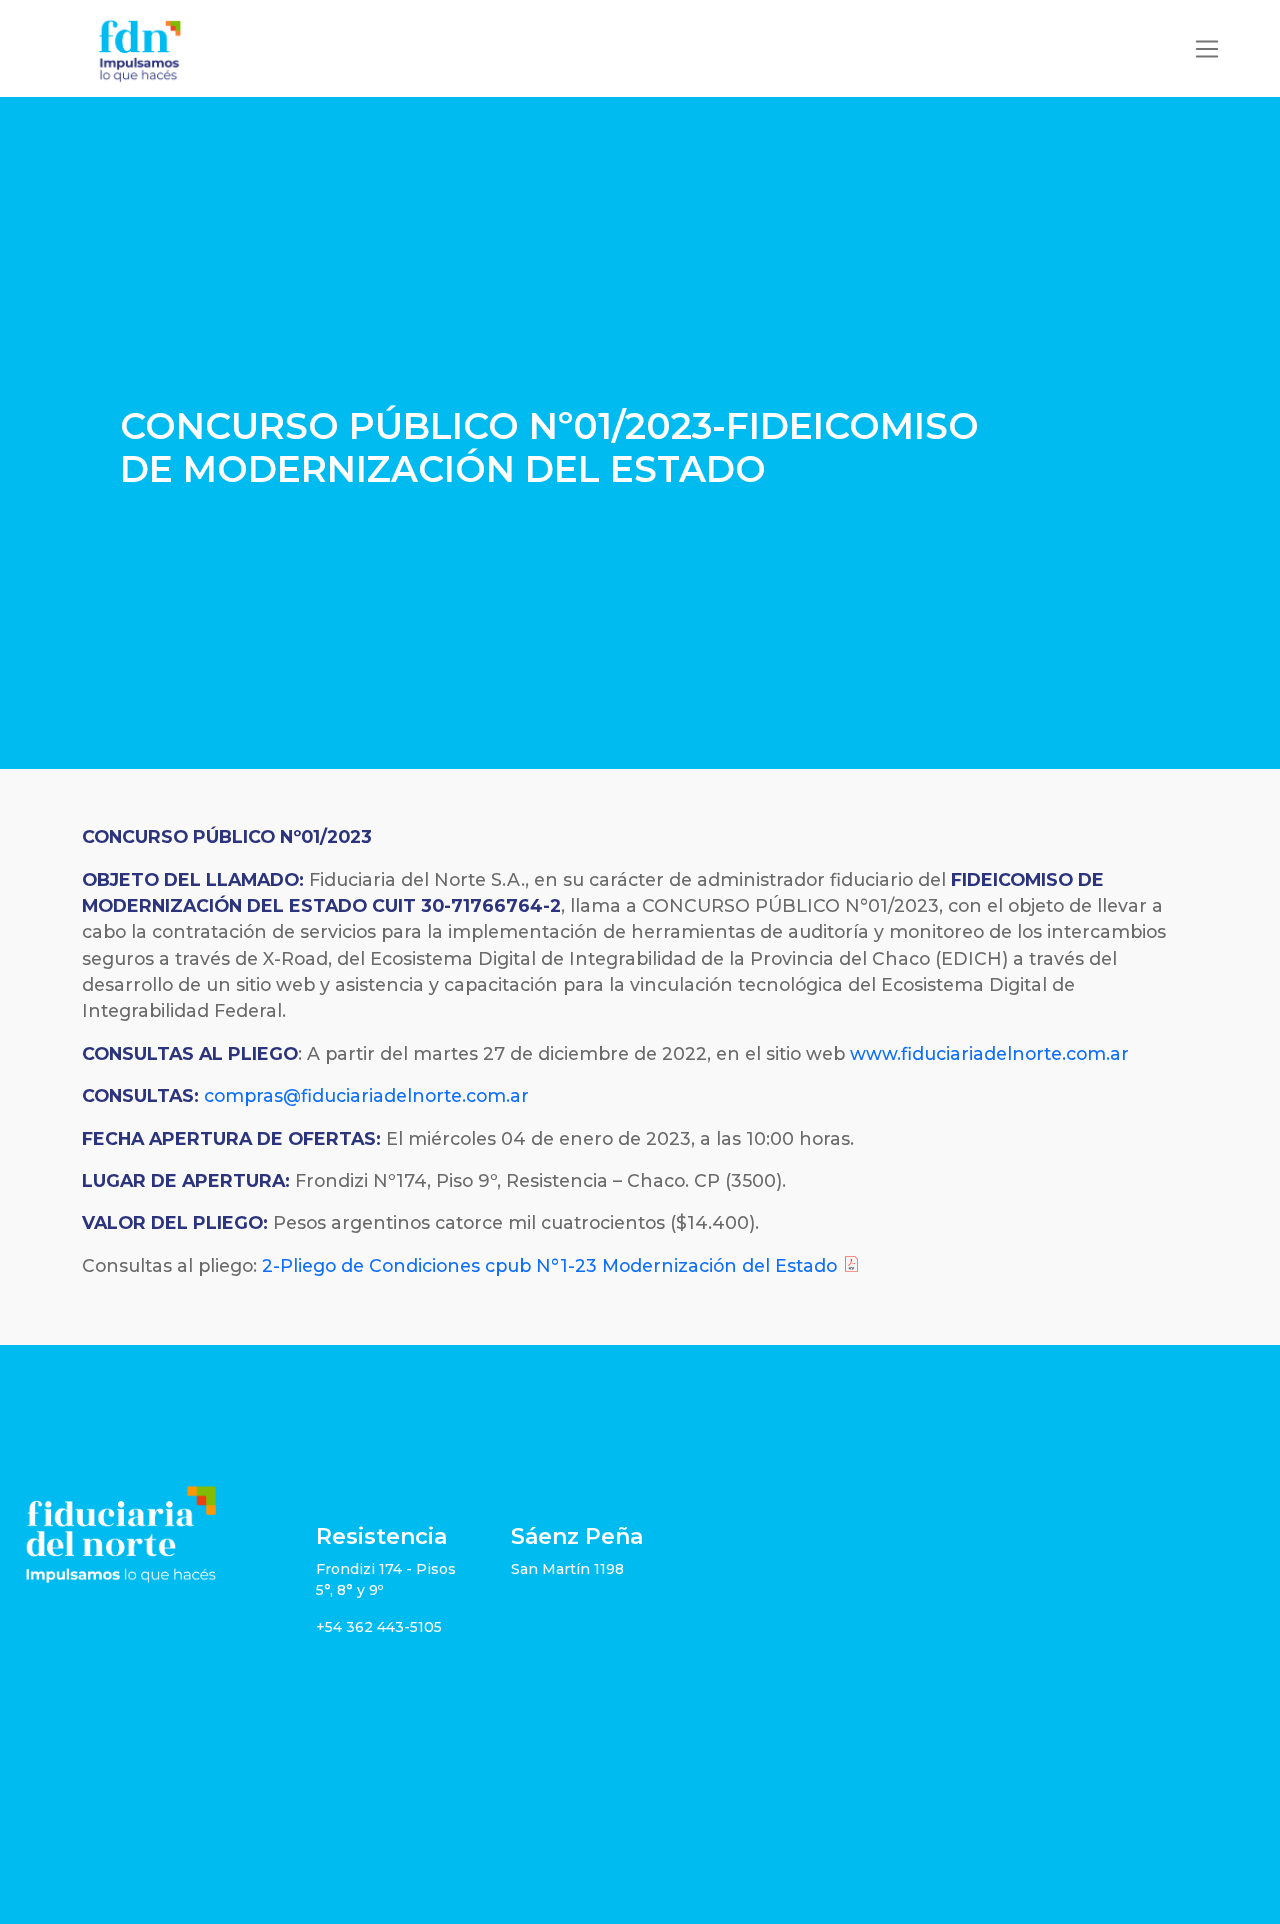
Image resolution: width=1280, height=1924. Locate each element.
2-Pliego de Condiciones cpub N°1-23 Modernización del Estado (549, 1265)
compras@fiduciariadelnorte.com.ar (366, 1095)
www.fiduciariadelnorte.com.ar (989, 1053)
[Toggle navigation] (1207, 49)
